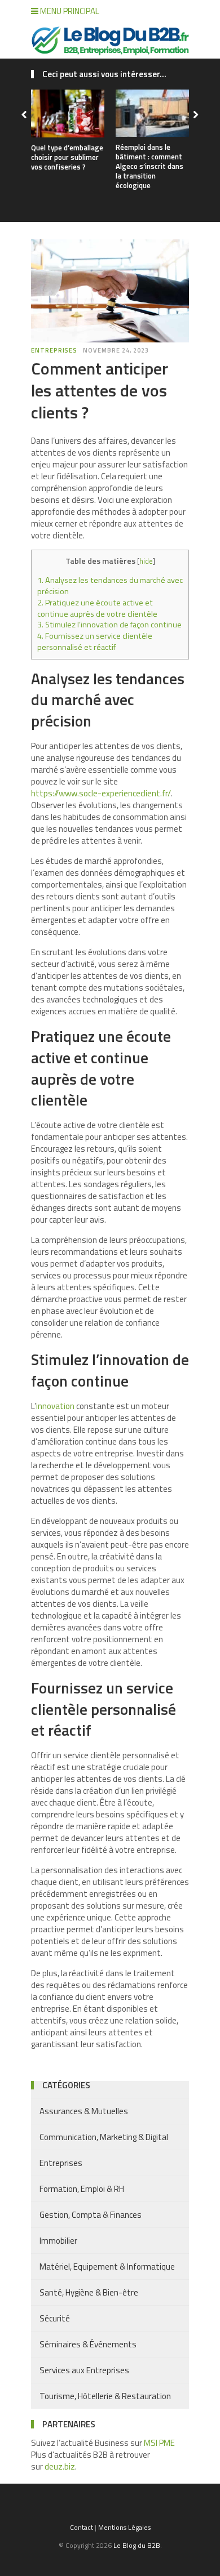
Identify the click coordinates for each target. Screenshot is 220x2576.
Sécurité (55, 2318)
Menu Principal (69, 11)
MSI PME (159, 2443)
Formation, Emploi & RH (82, 2189)
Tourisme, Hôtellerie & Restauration (105, 2396)
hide (146, 561)
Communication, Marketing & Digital (104, 2137)
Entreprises (54, 350)
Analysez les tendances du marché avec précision (110, 586)
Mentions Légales (124, 2527)
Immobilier (58, 2241)
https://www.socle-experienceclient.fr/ (101, 793)
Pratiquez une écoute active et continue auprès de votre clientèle (97, 608)
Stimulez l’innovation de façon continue (109, 625)
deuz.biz (60, 2466)
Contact (82, 2527)
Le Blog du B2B (137, 2545)
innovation (55, 1406)
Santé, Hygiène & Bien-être (89, 2292)
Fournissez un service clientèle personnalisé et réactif (95, 641)
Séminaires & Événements (88, 2344)
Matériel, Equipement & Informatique (107, 2267)
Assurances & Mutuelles (84, 2111)
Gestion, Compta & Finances (91, 2215)
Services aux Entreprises (84, 2370)
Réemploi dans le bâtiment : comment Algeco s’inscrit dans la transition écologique (149, 166)
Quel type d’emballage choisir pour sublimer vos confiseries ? (67, 157)
